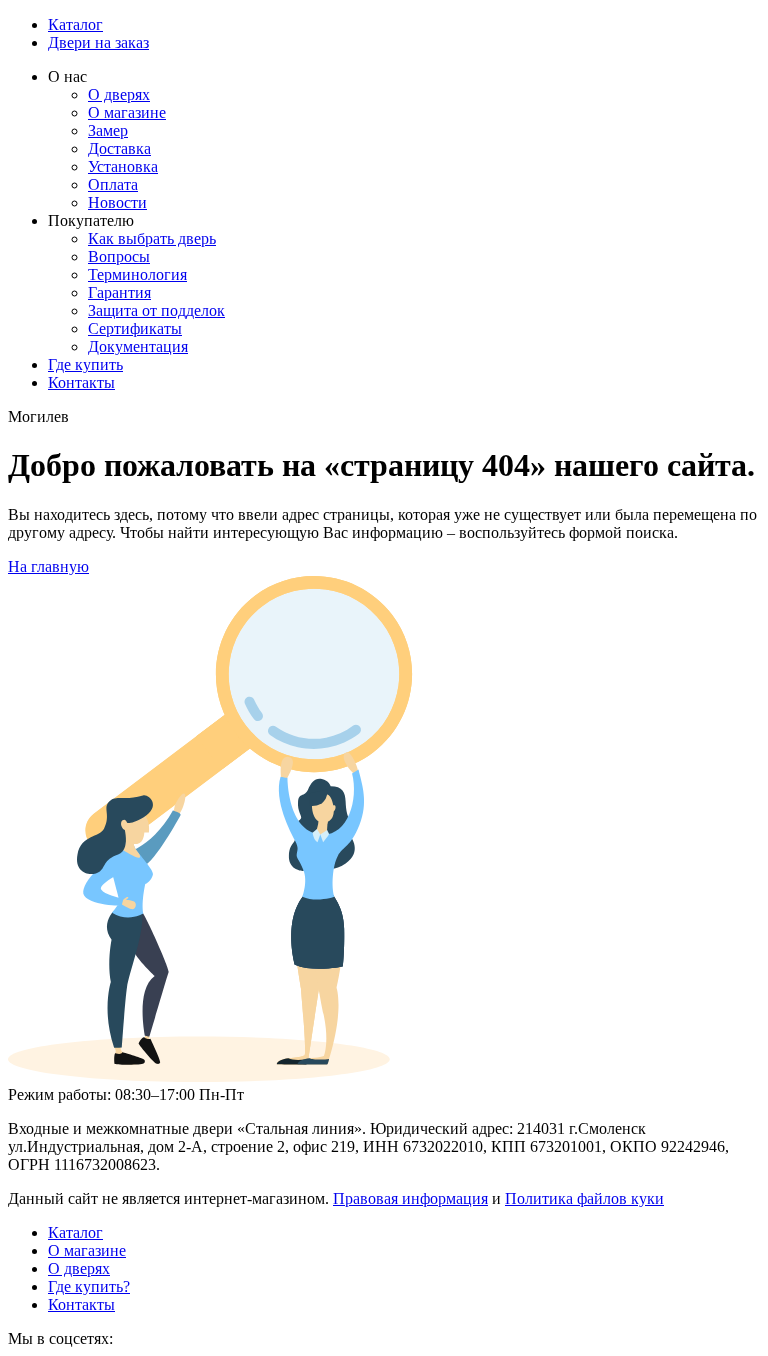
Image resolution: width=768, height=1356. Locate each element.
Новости (117, 202)
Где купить (85, 364)
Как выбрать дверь (152, 238)
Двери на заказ (98, 42)
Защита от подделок (156, 310)
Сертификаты (135, 328)
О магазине (127, 112)
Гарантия (119, 292)
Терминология (137, 274)
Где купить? (89, 1286)
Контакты (81, 382)
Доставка (119, 148)
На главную (48, 566)
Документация (138, 346)
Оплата (113, 184)
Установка (123, 166)
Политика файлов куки (584, 1198)
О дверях (119, 94)
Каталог (75, 24)
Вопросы (119, 256)
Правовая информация (410, 1198)
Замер (108, 130)
